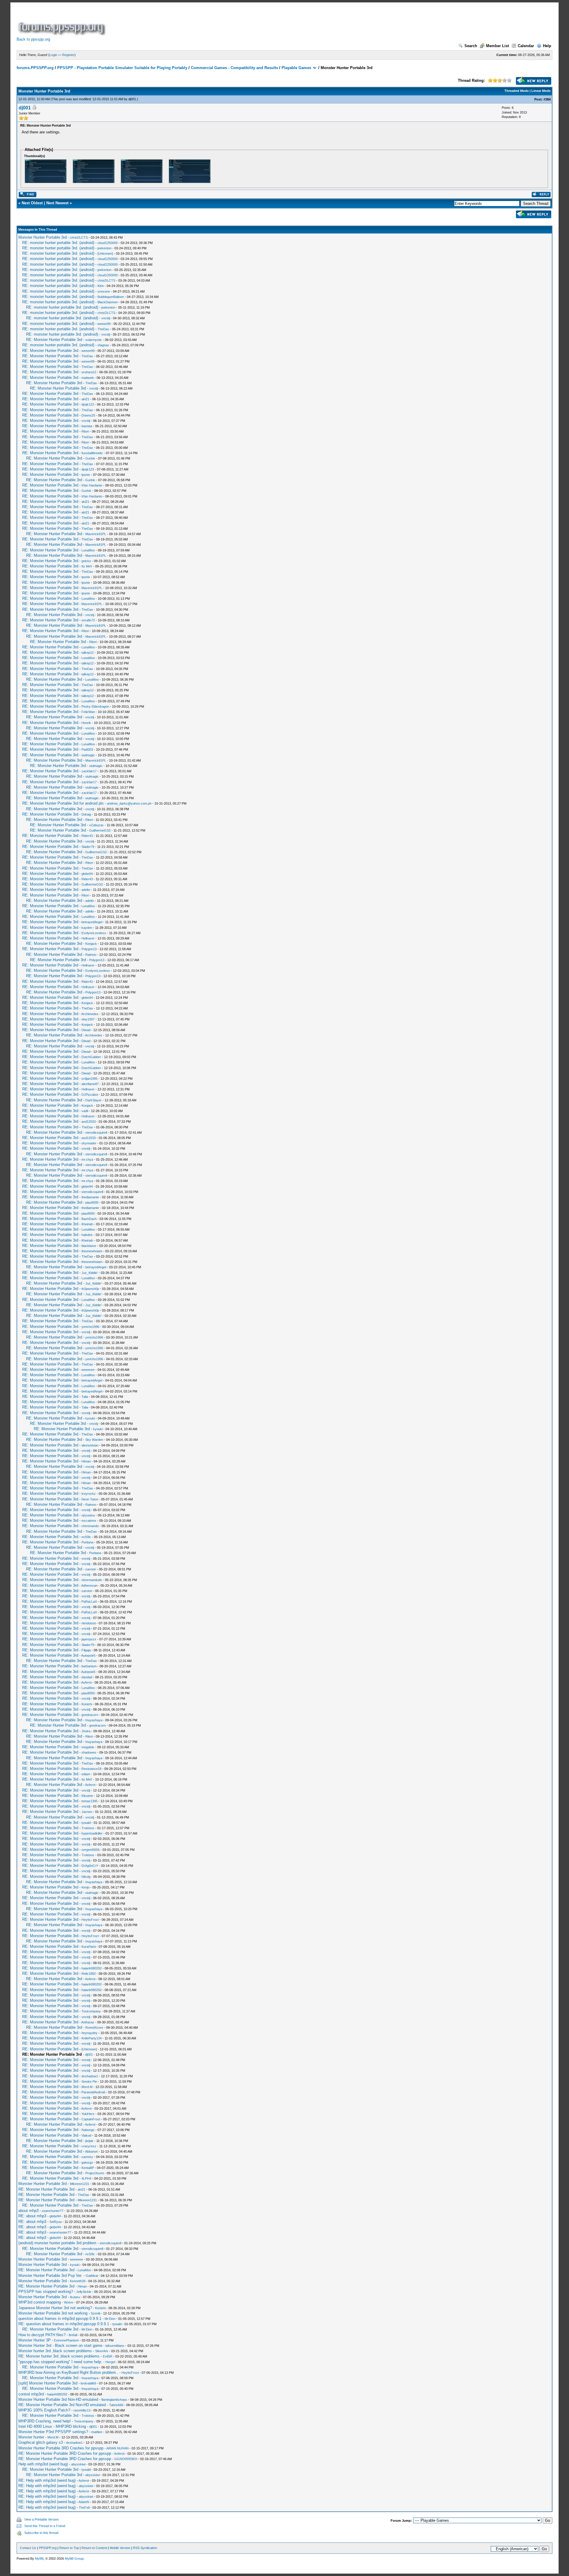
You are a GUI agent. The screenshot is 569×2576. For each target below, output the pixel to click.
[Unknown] (105, 253)
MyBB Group (74, 2559)
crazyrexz (89, 2146)
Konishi (87, 1704)
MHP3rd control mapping (40, 2302)
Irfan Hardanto (92, 485)
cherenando (90, 1526)
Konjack (91, 944)
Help (547, 46)
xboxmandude (92, 1580)
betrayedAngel (92, 922)
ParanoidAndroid (93, 2092)
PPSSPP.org (48, 2548)
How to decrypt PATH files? (42, 2335)
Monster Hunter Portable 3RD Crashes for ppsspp (61, 2448)
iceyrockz (89, 1494)
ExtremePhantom (66, 2340)
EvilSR (108, 2356)
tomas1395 (89, 1801)
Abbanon (91, 2151)
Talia (85, 1397)
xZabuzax (96, 825)
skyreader (89, 1143)
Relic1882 (89, 1974)
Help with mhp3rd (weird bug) (43, 2464)
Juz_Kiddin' (90, 1273)
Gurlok (90, 458)
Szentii (95, 2313)
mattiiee (97, 2432)
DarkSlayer (93, 1100)
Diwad (86, 1030)
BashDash (89, 1219)
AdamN (84, 2502)
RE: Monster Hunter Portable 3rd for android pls (63, 803)
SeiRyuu (56, 2222)
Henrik (86, 723)
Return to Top (69, 2548)
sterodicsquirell (96, 1133)
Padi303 (87, 749)
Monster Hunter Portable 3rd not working (53, 2313)
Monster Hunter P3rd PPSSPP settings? (53, 2432)
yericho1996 (90, 1327)
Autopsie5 (88, 1655)
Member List (497, 46)
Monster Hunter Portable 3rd (43, 237)
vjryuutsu (88, 1515)
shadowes (89, 1752)
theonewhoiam (92, 1251)
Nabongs (88, 2130)
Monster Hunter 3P (35, 2340)
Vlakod (86, 2135)
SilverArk (102, 2351)
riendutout (89, 1623)
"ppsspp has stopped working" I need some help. (60, 2362)
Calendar (526, 46)
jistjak (89, 2141)
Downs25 (88, 415)
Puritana (87, 1542)
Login (53, 55)
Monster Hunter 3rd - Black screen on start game (60, 2345)
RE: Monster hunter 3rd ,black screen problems (59, 2356)
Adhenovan (89, 1586)
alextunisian (90, 1445)
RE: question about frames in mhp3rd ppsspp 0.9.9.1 (64, 2324)
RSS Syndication (145, 2548)
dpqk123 (88, 404)
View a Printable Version (41, 2519)
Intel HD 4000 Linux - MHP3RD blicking (52, 2426)
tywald (86, 1823)
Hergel (110, 2362)
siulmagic (88, 755)
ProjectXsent (95, 2173)
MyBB (39, 2559)
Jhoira (86, 1731)
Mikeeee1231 (80, 2184)
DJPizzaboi (90, 1095)
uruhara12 (89, 372)
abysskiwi (78, 2464)
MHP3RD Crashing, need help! (45, 2421)
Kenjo (85, 1887)
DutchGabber (91, 1057)
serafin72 (88, 620)
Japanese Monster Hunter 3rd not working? (55, 2308)
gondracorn (90, 1715)
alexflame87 (90, 1084)
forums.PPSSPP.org (35, 68)
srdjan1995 (89, 1079)
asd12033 (89, 1122)
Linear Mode (541, 91)
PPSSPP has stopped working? (46, 2292)
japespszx (89, 1639)
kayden (87, 928)
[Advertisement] (215, 22)
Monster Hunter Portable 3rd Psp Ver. (50, 2276)
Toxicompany (91, 2011)
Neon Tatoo (90, 1499)
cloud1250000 (108, 243)
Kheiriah (87, 1224)
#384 (547, 99)
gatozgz (87, 2162)
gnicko (86, 561)
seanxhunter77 (53, 2211)
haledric (87, 1235)
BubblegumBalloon (111, 297)
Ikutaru (75, 2297)
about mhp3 (28, 2211)
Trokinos (88, 1828)
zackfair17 (89, 771)
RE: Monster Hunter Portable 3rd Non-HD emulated (62, 2405)
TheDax (103, 329)
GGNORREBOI (126, 2459)
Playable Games (296, 68)
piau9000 (92, 1202)
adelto (86, 890)
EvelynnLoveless (94, 933)
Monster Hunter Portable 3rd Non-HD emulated (58, 2399)
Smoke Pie (89, 2081)
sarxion (91, 1569)
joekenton (104, 248)
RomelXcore (94, 2028)
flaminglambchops (114, 2400)
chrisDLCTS (79, 237)
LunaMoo (88, 550)
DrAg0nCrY (90, 1866)
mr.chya (87, 1159)
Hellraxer (88, 938)
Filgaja (86, 1650)
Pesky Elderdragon (95, 706)
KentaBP (88, 2168)
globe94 (87, 874)
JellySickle (84, 2292)
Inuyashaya (94, 1720)
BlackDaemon (108, 302)
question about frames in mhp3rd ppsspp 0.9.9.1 (60, 2319)
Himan (86, 1461)
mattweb (88, 378)
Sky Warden (94, 1440)
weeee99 (104, 324)
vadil (85, 1111)
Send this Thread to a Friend (45, 2526)
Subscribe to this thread (41, 2533)
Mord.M (87, 2087)
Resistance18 (91, 1769)
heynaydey (89, 2033)
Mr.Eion (110, 2319)
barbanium (89, 1666)
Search (471, 46)
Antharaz (88, 2022)
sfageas (103, 345)
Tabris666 (116, 2405)
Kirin (101, 286)
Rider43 (87, 836)
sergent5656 (91, 1850)
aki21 (85, 399)
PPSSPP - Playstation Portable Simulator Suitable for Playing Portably (122, 68)
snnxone (104, 291)
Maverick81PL (96, 534)
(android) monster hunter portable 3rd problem (57, 2243)
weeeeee (88, 1370)
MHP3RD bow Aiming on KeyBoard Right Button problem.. (68, 2372)
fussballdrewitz (92, 453)
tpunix (86, 475)
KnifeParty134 (92, 2038)
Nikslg (86, 1877)
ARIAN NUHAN (118, 2448)
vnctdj (106, 318)
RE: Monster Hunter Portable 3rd (54, 340)
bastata (87, 426)
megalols (88, 1747)
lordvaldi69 (88, 2383)
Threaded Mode (517, 91)
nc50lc (86, 1537)
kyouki (90, 1418)
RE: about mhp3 (32, 2216)
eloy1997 (88, 1019)
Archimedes (90, 1014)
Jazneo (87, 1812)
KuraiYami (89, 1947)
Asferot (86, 1682)
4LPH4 (86, 2178)
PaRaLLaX (89, 1602)
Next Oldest (32, 203)
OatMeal (92, 2276)
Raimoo (91, 955)
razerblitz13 (82, 2410)
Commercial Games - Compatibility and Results (234, 68)
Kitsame (87, 1796)
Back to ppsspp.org (33, 39)
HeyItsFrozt (90, 1920)
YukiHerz (88, 2114)
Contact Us (28, 2548)
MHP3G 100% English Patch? (44, 2410)
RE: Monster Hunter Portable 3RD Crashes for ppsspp (65, 2453)
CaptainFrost (91, 2119)
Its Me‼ (87, 566)
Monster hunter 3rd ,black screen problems (55, 2351)
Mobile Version (120, 2548)
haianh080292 (92, 1968)
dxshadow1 (90, 2076)
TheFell (84, 2508)
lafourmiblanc (115, 2346)
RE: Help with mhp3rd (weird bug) (47, 2480)
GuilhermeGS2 (100, 830)
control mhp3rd (31, 2394)
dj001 (132, 99)
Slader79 (88, 847)
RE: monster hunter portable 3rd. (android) (58, 243)
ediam (86, 1774)
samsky (87, 2157)
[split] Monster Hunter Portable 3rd (48, 2383)
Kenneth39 (78, 2281)
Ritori (85, 431)
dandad (87, 1677)
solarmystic (94, 340)
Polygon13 (89, 949)
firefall (73, 2335)
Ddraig (86, 814)
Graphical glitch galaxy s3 (41, 2442)
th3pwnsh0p (90, 1289)
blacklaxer (89, 1246)
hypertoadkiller (92, 1833)
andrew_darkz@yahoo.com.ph (129, 803)
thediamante (90, 1197)
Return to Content (94, 2548)
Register (68, 55)
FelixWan (88, 712)
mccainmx (89, 1521)
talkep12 (88, 653)
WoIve (69, 2302)
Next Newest (57, 203)
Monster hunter (31, 2437)
